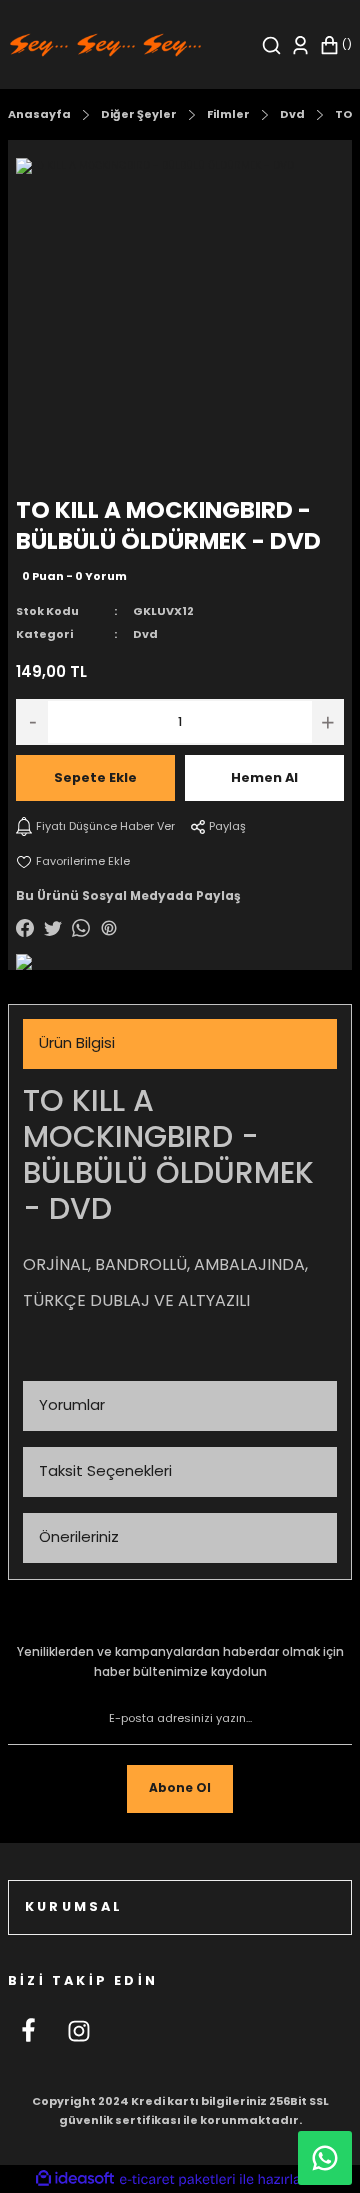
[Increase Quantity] (328, 722)
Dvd (145, 634)
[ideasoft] (75, 2179)
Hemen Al (264, 777)
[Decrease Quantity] (32, 722)
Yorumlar (72, 1404)
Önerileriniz (79, 1536)
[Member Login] (300, 45)
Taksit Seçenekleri (105, 1470)
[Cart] (335, 45)
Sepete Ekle (95, 777)
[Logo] (105, 44)
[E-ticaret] (177, 2179)
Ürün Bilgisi (77, 1042)
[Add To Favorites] (73, 861)
